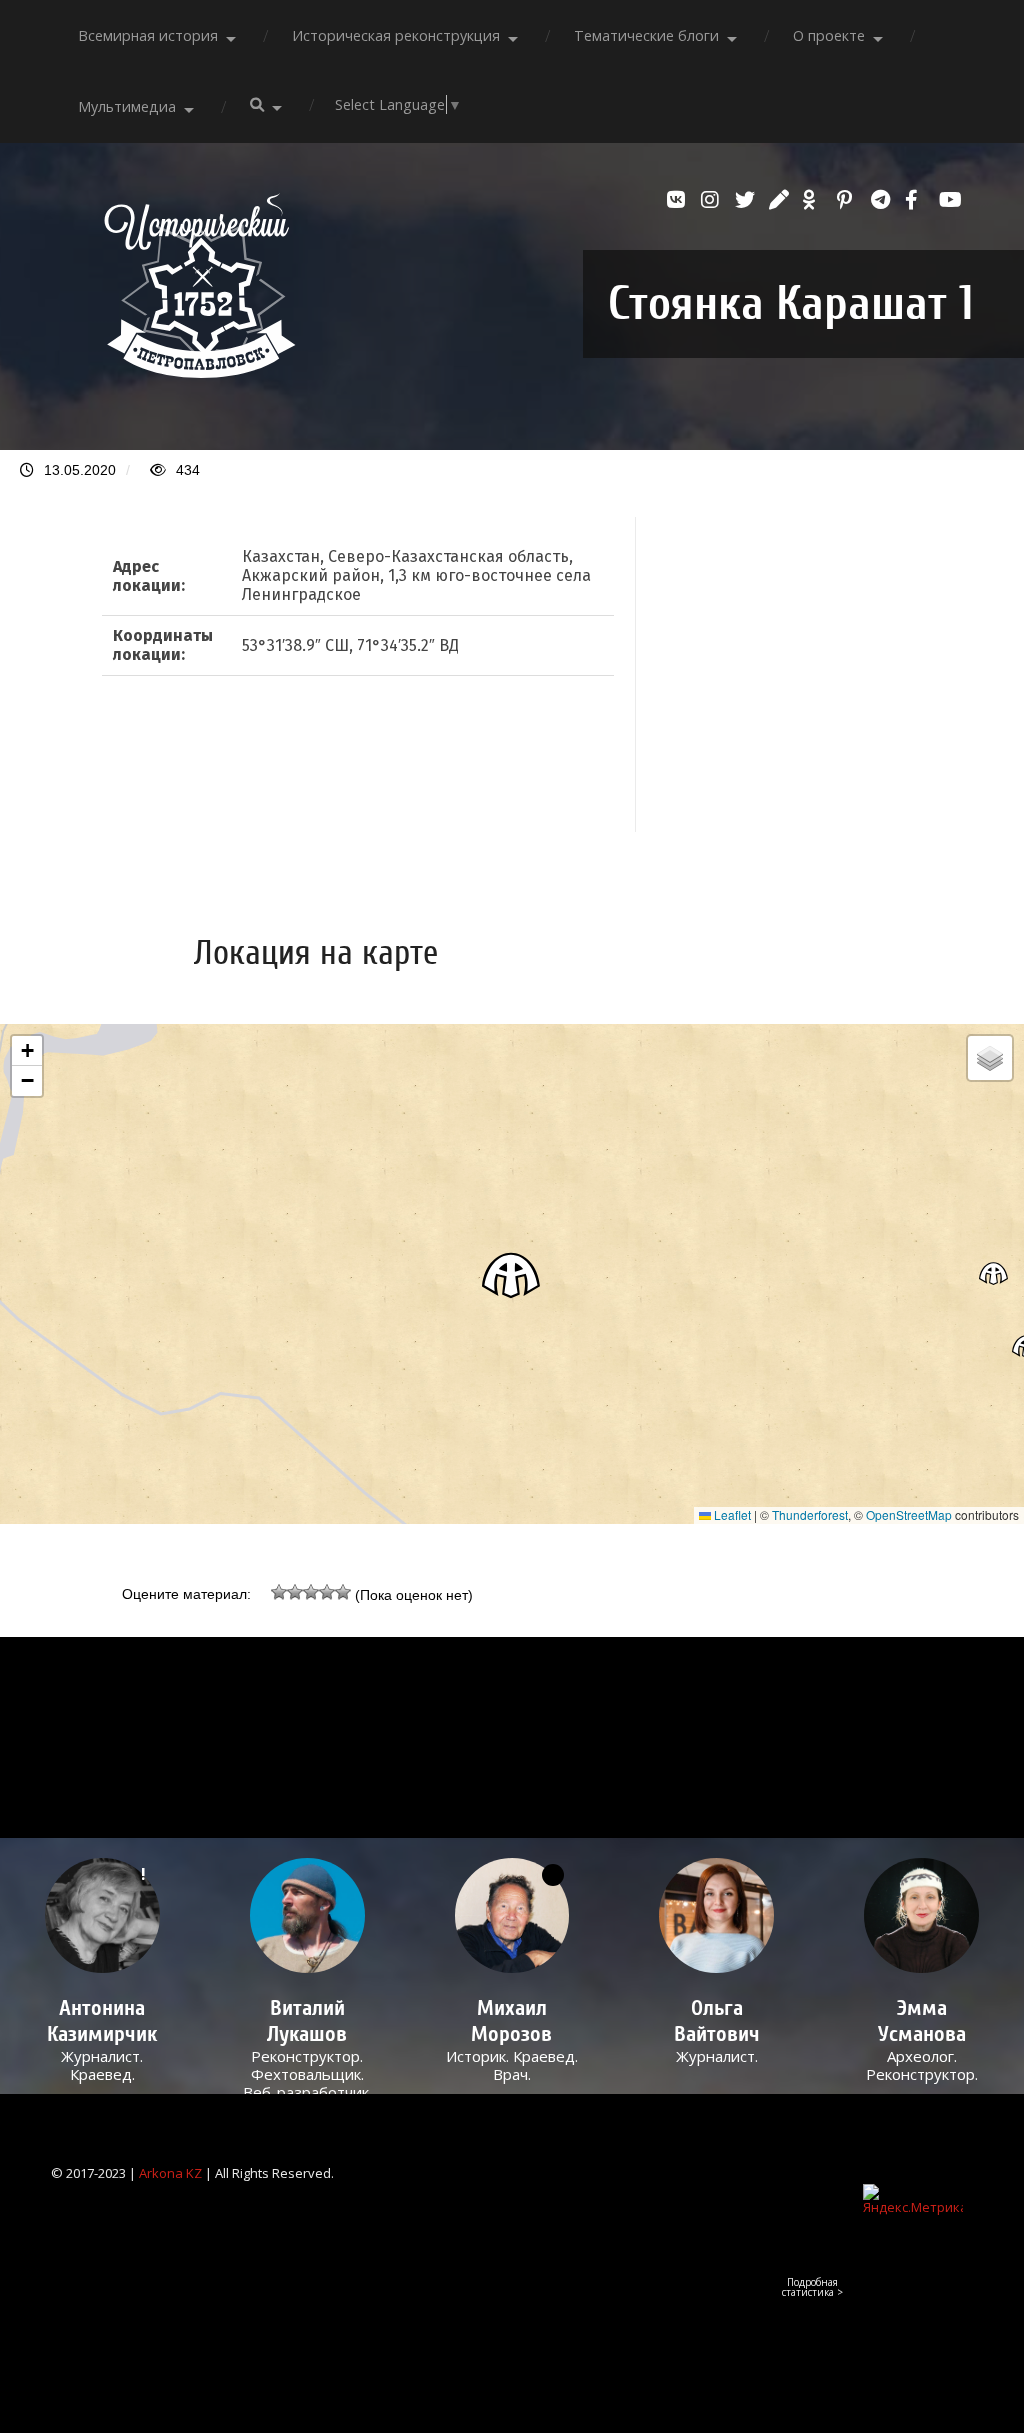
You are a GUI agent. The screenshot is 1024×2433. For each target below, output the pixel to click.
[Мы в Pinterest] (849, 200)
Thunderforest (810, 1514)
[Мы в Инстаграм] (713, 200)
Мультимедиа (127, 106)
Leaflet (731, 1514)
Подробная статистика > (812, 2287)
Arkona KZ (170, 2173)
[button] (512, 1274)
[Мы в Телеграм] (883, 200)
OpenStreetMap (909, 1514)
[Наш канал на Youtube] (951, 200)
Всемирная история (148, 35)
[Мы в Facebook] (917, 200)
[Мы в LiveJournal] (781, 200)
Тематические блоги (646, 35)
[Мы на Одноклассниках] (815, 200)
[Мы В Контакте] (679, 200)
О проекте (829, 35)
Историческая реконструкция (396, 35)
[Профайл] (307, 1915)
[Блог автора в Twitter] (747, 200)
